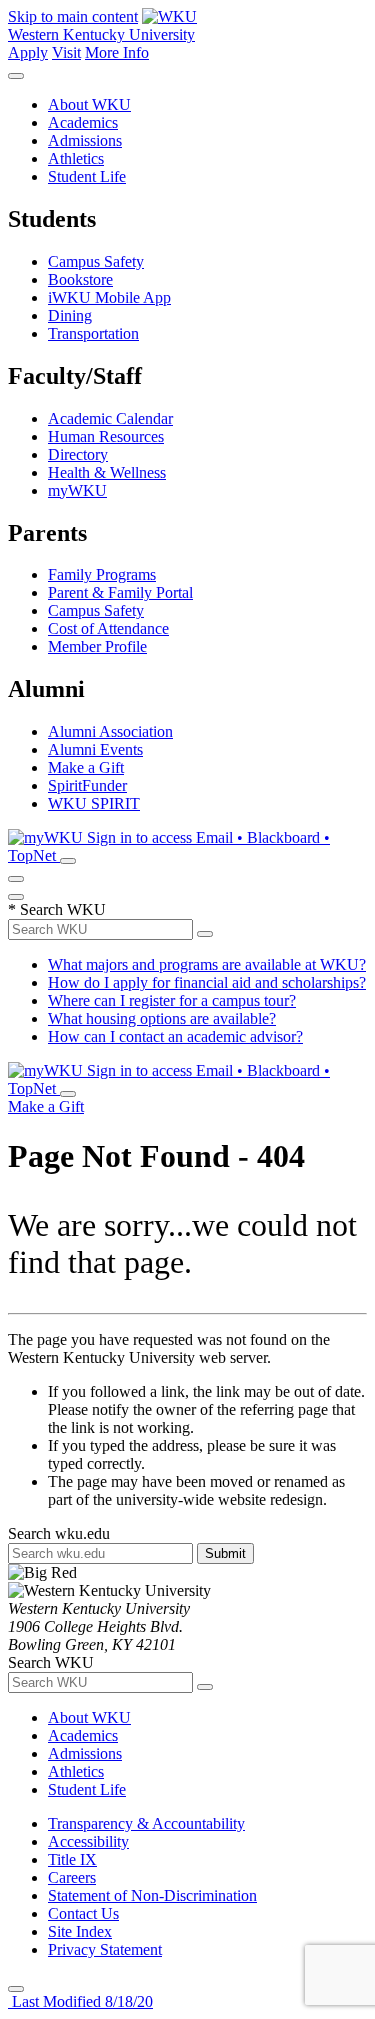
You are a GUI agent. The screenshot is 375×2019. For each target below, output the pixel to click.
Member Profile (97, 646)
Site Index (80, 1931)
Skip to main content (73, 16)
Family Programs (102, 574)
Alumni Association (110, 731)
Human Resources (106, 436)
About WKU (89, 104)
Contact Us (83, 1913)
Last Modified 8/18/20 (80, 2001)
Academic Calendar (110, 418)
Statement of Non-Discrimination (152, 1895)
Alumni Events (95, 749)
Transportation (93, 333)
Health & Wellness (107, 472)
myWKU (77, 490)
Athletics (76, 158)
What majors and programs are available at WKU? (207, 964)
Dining (70, 315)
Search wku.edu (59, 1533)
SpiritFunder (87, 785)
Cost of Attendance (108, 628)
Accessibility (88, 1841)
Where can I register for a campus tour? (172, 1000)
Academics (83, 122)
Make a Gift (86, 767)
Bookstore (80, 279)
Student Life (87, 176)
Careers (72, 1877)
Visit (66, 52)
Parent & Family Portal (120, 592)
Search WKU (57, 909)
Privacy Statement (105, 1949)
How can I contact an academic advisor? (175, 1036)
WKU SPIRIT (94, 803)
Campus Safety (96, 261)
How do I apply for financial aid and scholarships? (207, 982)
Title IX (72, 1859)
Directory (78, 454)
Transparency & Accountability (146, 1823)
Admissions (85, 140)
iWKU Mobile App (109, 297)
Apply (28, 52)
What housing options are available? (162, 1018)
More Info (117, 52)
